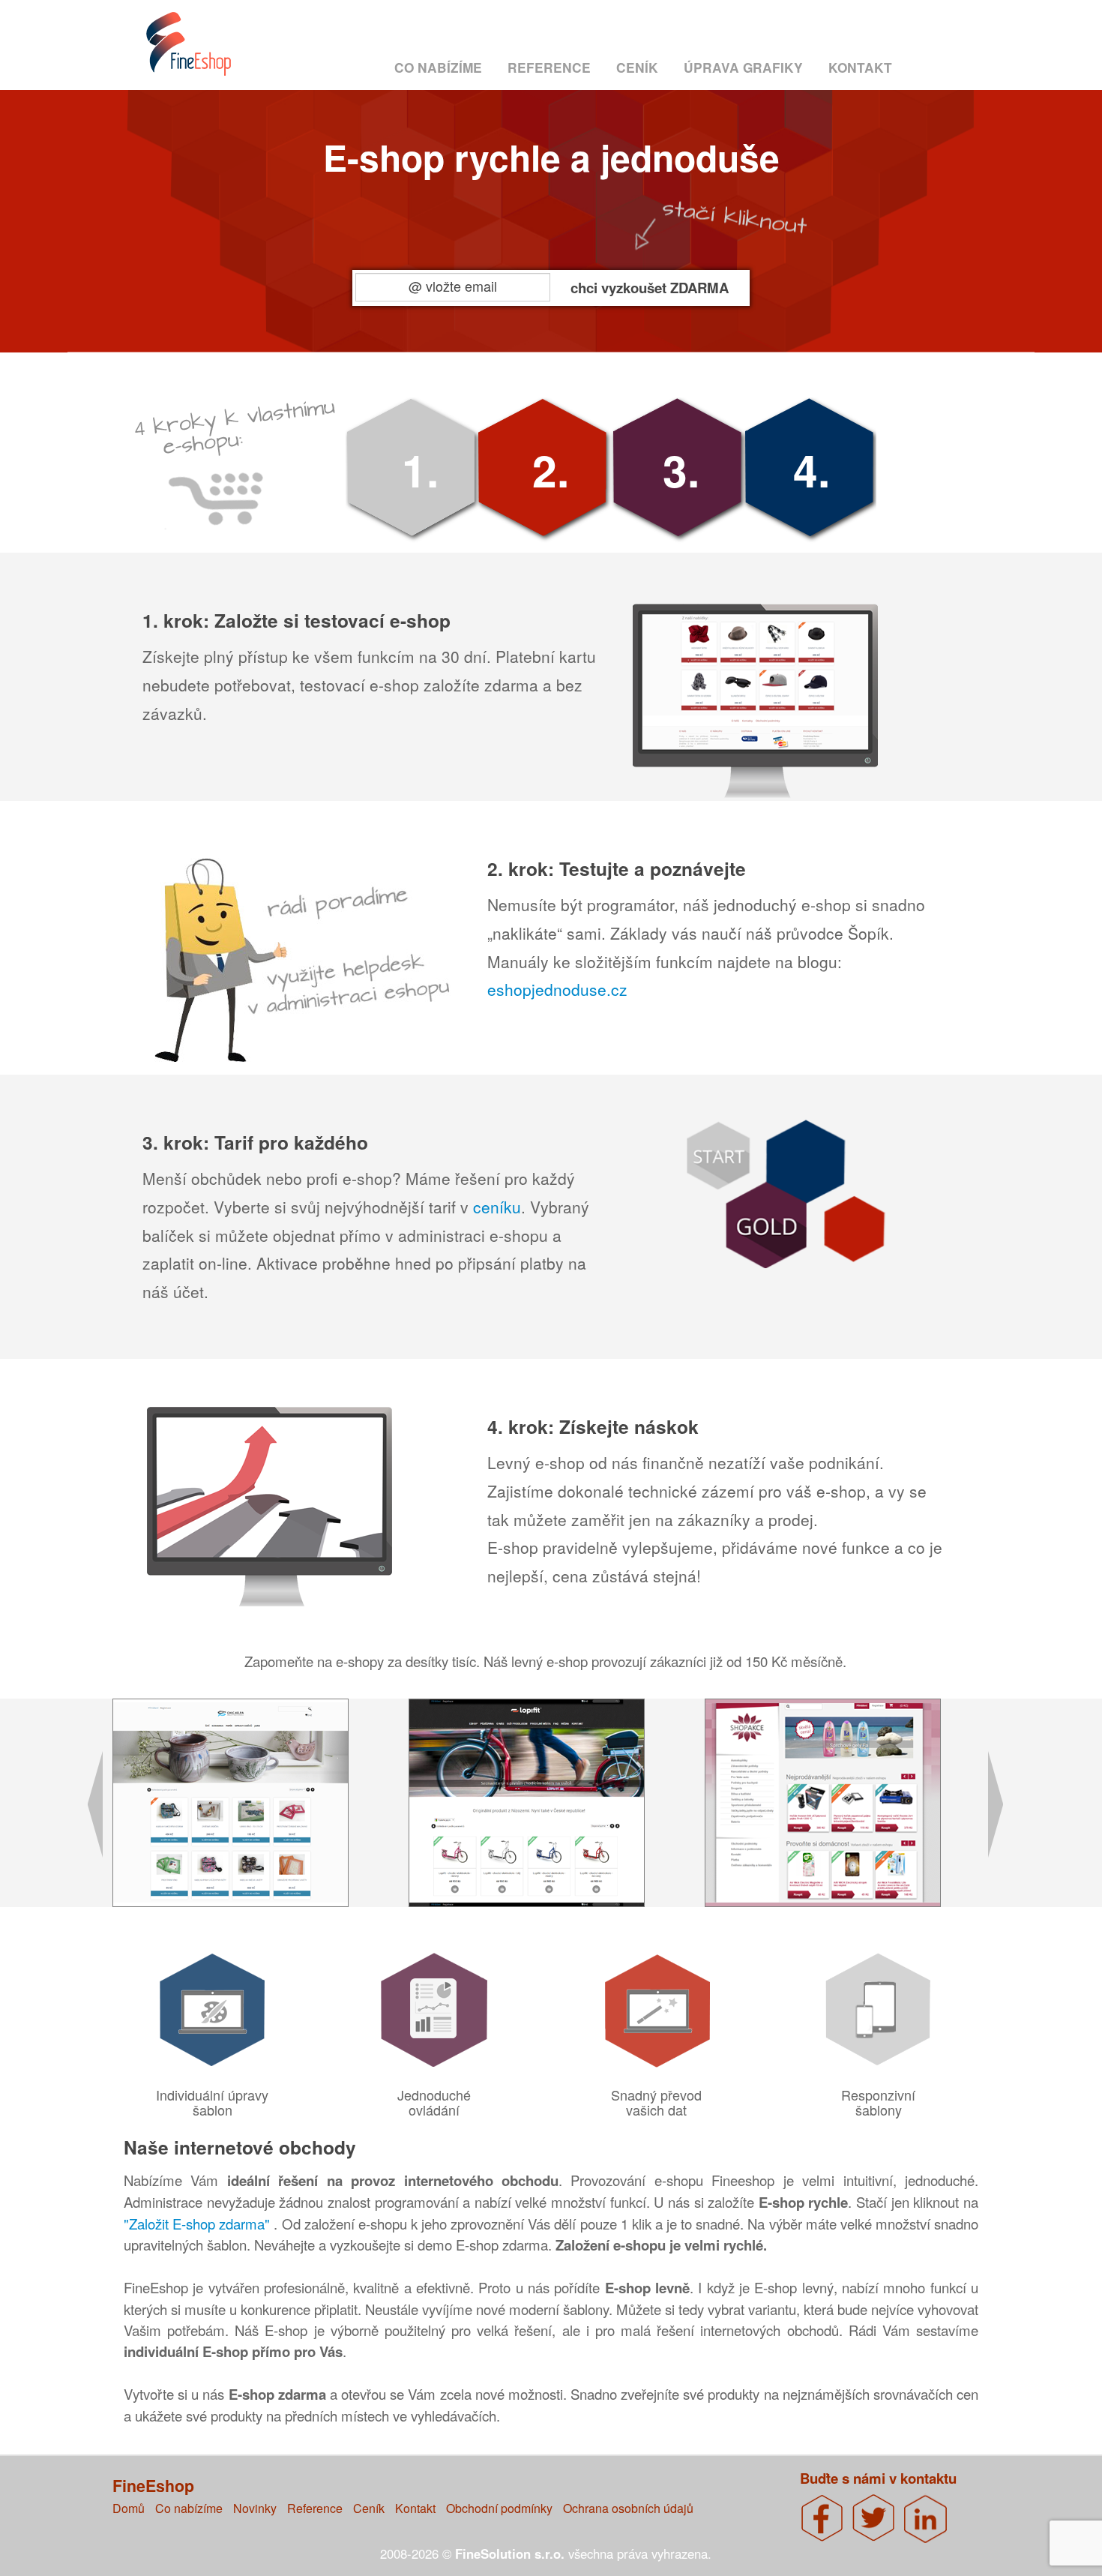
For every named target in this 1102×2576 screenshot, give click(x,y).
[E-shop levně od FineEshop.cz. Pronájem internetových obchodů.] (203, 51)
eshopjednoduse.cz (557, 989)
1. (420, 469)
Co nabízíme (438, 67)
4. (812, 469)
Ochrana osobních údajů (628, 2508)
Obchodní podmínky (499, 2508)
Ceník (637, 67)
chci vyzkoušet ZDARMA (650, 286)
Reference (549, 67)
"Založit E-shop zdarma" (199, 2224)
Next (1009, 1811)
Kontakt (860, 67)
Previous (85, 1811)
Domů (129, 2508)
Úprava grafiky (743, 67)
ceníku (497, 1207)
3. (681, 469)
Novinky (255, 2508)
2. (551, 469)
